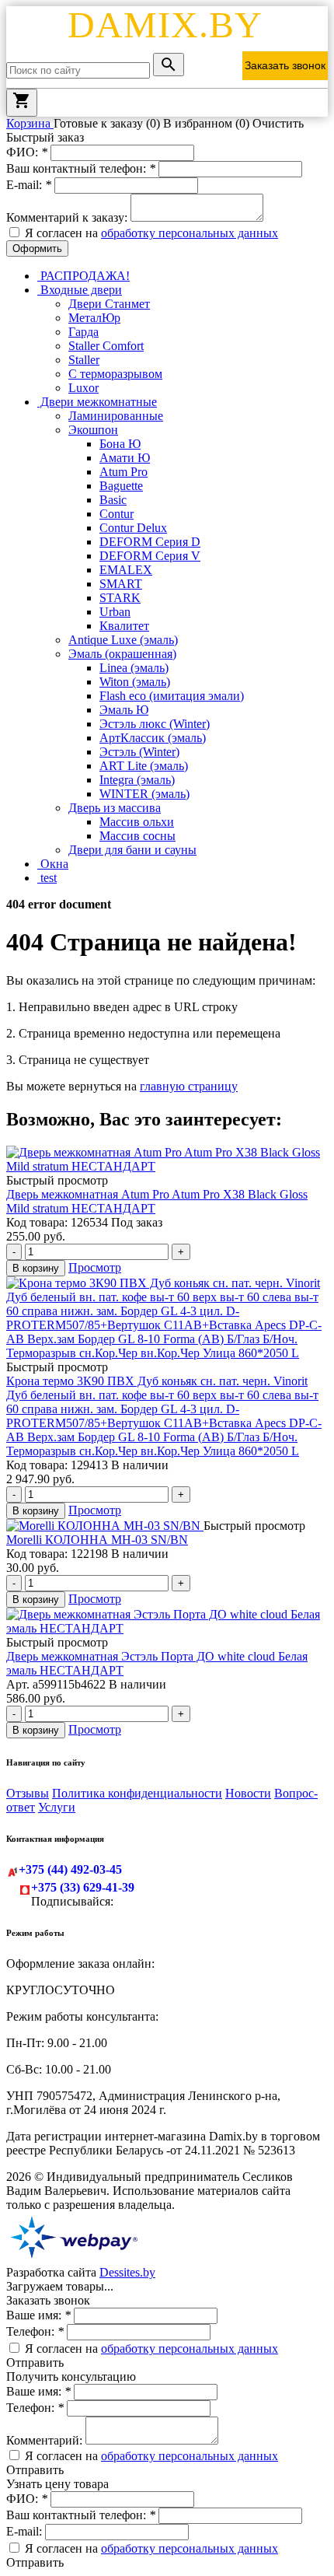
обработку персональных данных (190, 233)
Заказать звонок (285, 65)
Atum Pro (124, 472)
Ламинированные (116, 416)
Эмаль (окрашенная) (122, 654)
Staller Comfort (106, 346)
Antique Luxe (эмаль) (123, 640)
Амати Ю (125, 458)
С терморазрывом (115, 374)
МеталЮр (94, 318)
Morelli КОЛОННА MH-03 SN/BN (97, 1540)
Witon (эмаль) (135, 682)
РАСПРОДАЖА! (83, 276)
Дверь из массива (115, 808)
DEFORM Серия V (150, 556)
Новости (248, 1793)
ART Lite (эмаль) (144, 766)
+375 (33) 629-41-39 (83, 1887)
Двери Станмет (109, 304)
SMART (121, 584)
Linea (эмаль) (134, 668)
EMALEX (126, 570)
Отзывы (28, 1793)
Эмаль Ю (124, 710)
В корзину (36, 1268)
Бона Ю (120, 444)
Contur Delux (133, 528)
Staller (84, 360)
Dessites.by (127, 2272)
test (47, 878)
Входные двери (80, 290)
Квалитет (124, 626)
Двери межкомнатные (97, 402)
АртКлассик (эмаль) (153, 738)
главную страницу (189, 1086)
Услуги (57, 1807)
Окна (53, 864)
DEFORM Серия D (150, 542)
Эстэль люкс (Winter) (155, 724)
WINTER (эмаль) (144, 794)
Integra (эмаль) (137, 780)
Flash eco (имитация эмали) (172, 696)
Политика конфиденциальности (137, 1793)
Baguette (121, 486)
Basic (113, 500)
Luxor (83, 388)
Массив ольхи (137, 822)
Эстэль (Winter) (139, 752)
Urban (115, 612)
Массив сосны (137, 836)
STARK (120, 598)
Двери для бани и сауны (132, 850)
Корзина (30, 123)
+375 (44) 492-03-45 (70, 1869)
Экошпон (93, 430)
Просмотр (95, 1267)
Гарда (83, 332)
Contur (117, 514)
